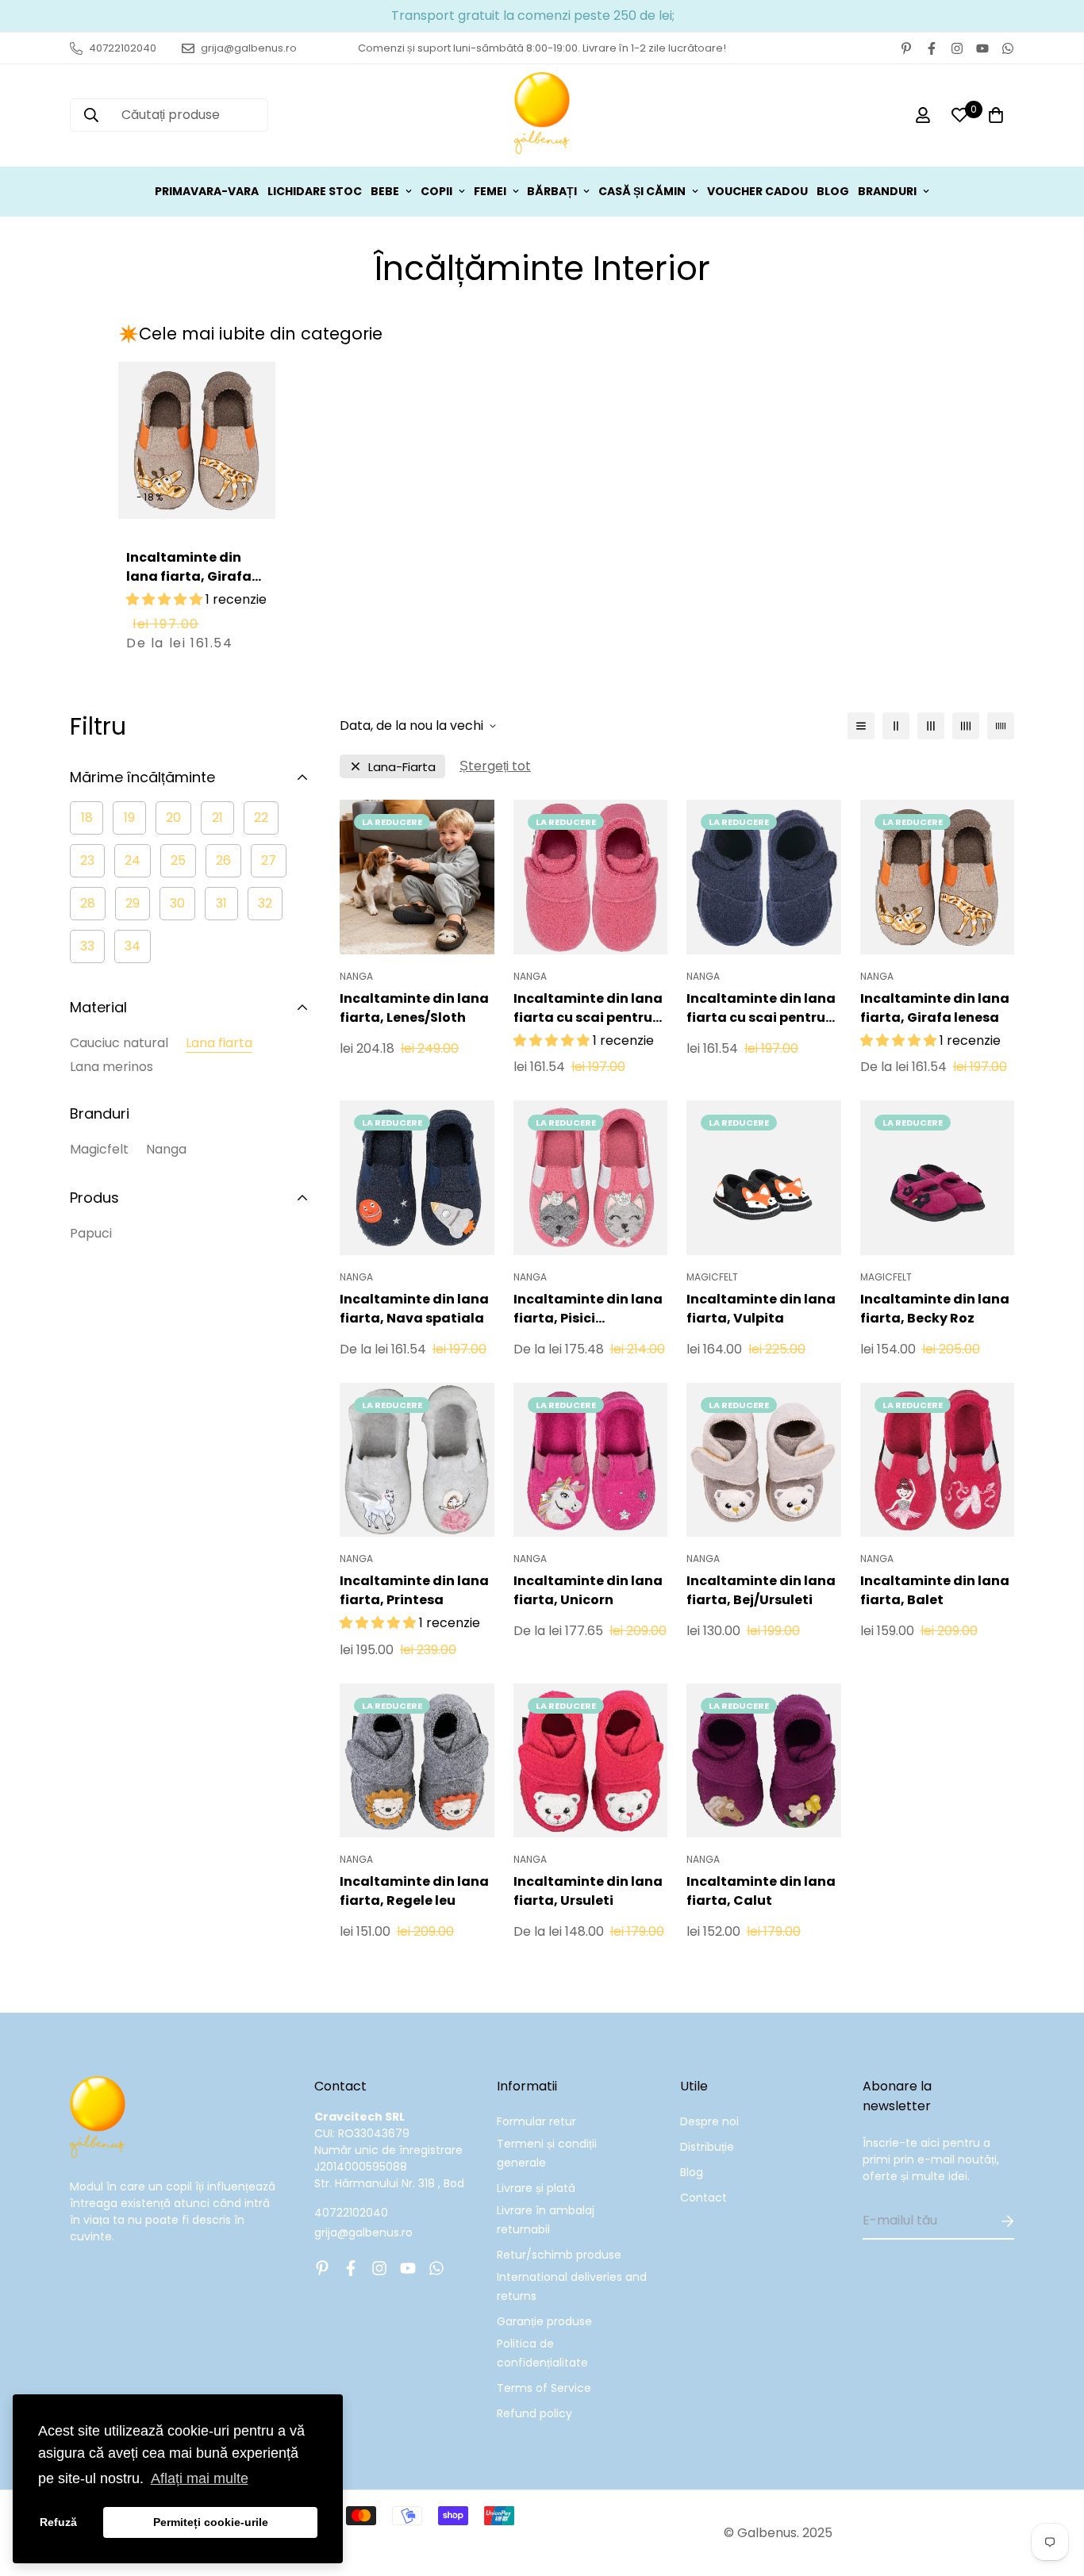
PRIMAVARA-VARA (207, 191)
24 (133, 860)
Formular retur (536, 2121)
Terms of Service (544, 2388)
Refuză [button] (58, 2522)
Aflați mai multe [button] (200, 2478)
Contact (703, 2198)
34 (133, 946)
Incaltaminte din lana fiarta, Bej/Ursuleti (761, 1590)
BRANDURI (887, 191)
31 (221, 903)
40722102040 (351, 2213)
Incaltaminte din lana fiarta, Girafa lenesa (189, 576)
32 (265, 903)
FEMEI (490, 191)
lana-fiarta (402, 767)
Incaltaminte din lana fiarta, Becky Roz (935, 1309)
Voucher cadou (757, 191)
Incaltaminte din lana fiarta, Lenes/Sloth (414, 1008)
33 (87, 946)
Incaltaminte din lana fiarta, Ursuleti (588, 1891)
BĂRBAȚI (552, 191)
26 (223, 860)
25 (178, 860)
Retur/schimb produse (559, 2255)
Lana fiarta (219, 1043)
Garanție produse (544, 2321)
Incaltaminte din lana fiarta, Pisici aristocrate (588, 1309)
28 (88, 903)
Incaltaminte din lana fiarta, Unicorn (588, 1590)
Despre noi (709, 2121)
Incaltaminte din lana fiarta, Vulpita (761, 1309)
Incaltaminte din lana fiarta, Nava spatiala (414, 1309)
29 (133, 903)
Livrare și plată (536, 2188)
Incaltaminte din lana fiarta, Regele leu (414, 1891)
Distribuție (707, 2147)
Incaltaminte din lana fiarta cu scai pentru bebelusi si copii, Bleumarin (761, 1008)
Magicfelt (99, 1149)
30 (177, 903)
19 (129, 818)
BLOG (833, 191)
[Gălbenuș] (542, 115)
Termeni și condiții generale (547, 2153)
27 (269, 860)
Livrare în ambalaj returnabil (546, 2220)
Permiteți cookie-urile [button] (211, 2522)
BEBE (385, 191)
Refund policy (534, 2413)
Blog (692, 2172)
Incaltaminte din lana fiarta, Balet (935, 1590)
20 (173, 818)
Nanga (166, 1149)
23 (87, 860)
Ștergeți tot (495, 766)
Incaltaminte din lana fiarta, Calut (761, 1891)
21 (217, 818)
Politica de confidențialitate (542, 2353)
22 (261, 818)
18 (87, 818)
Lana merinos (111, 1067)
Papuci (91, 1233)
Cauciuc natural (119, 1043)
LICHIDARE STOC (315, 191)
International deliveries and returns (572, 2286)
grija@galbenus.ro (363, 2232)
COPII (436, 191)
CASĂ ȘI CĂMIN (642, 191)
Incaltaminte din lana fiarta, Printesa (414, 1590)
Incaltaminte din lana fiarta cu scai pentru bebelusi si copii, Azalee (588, 1008)
